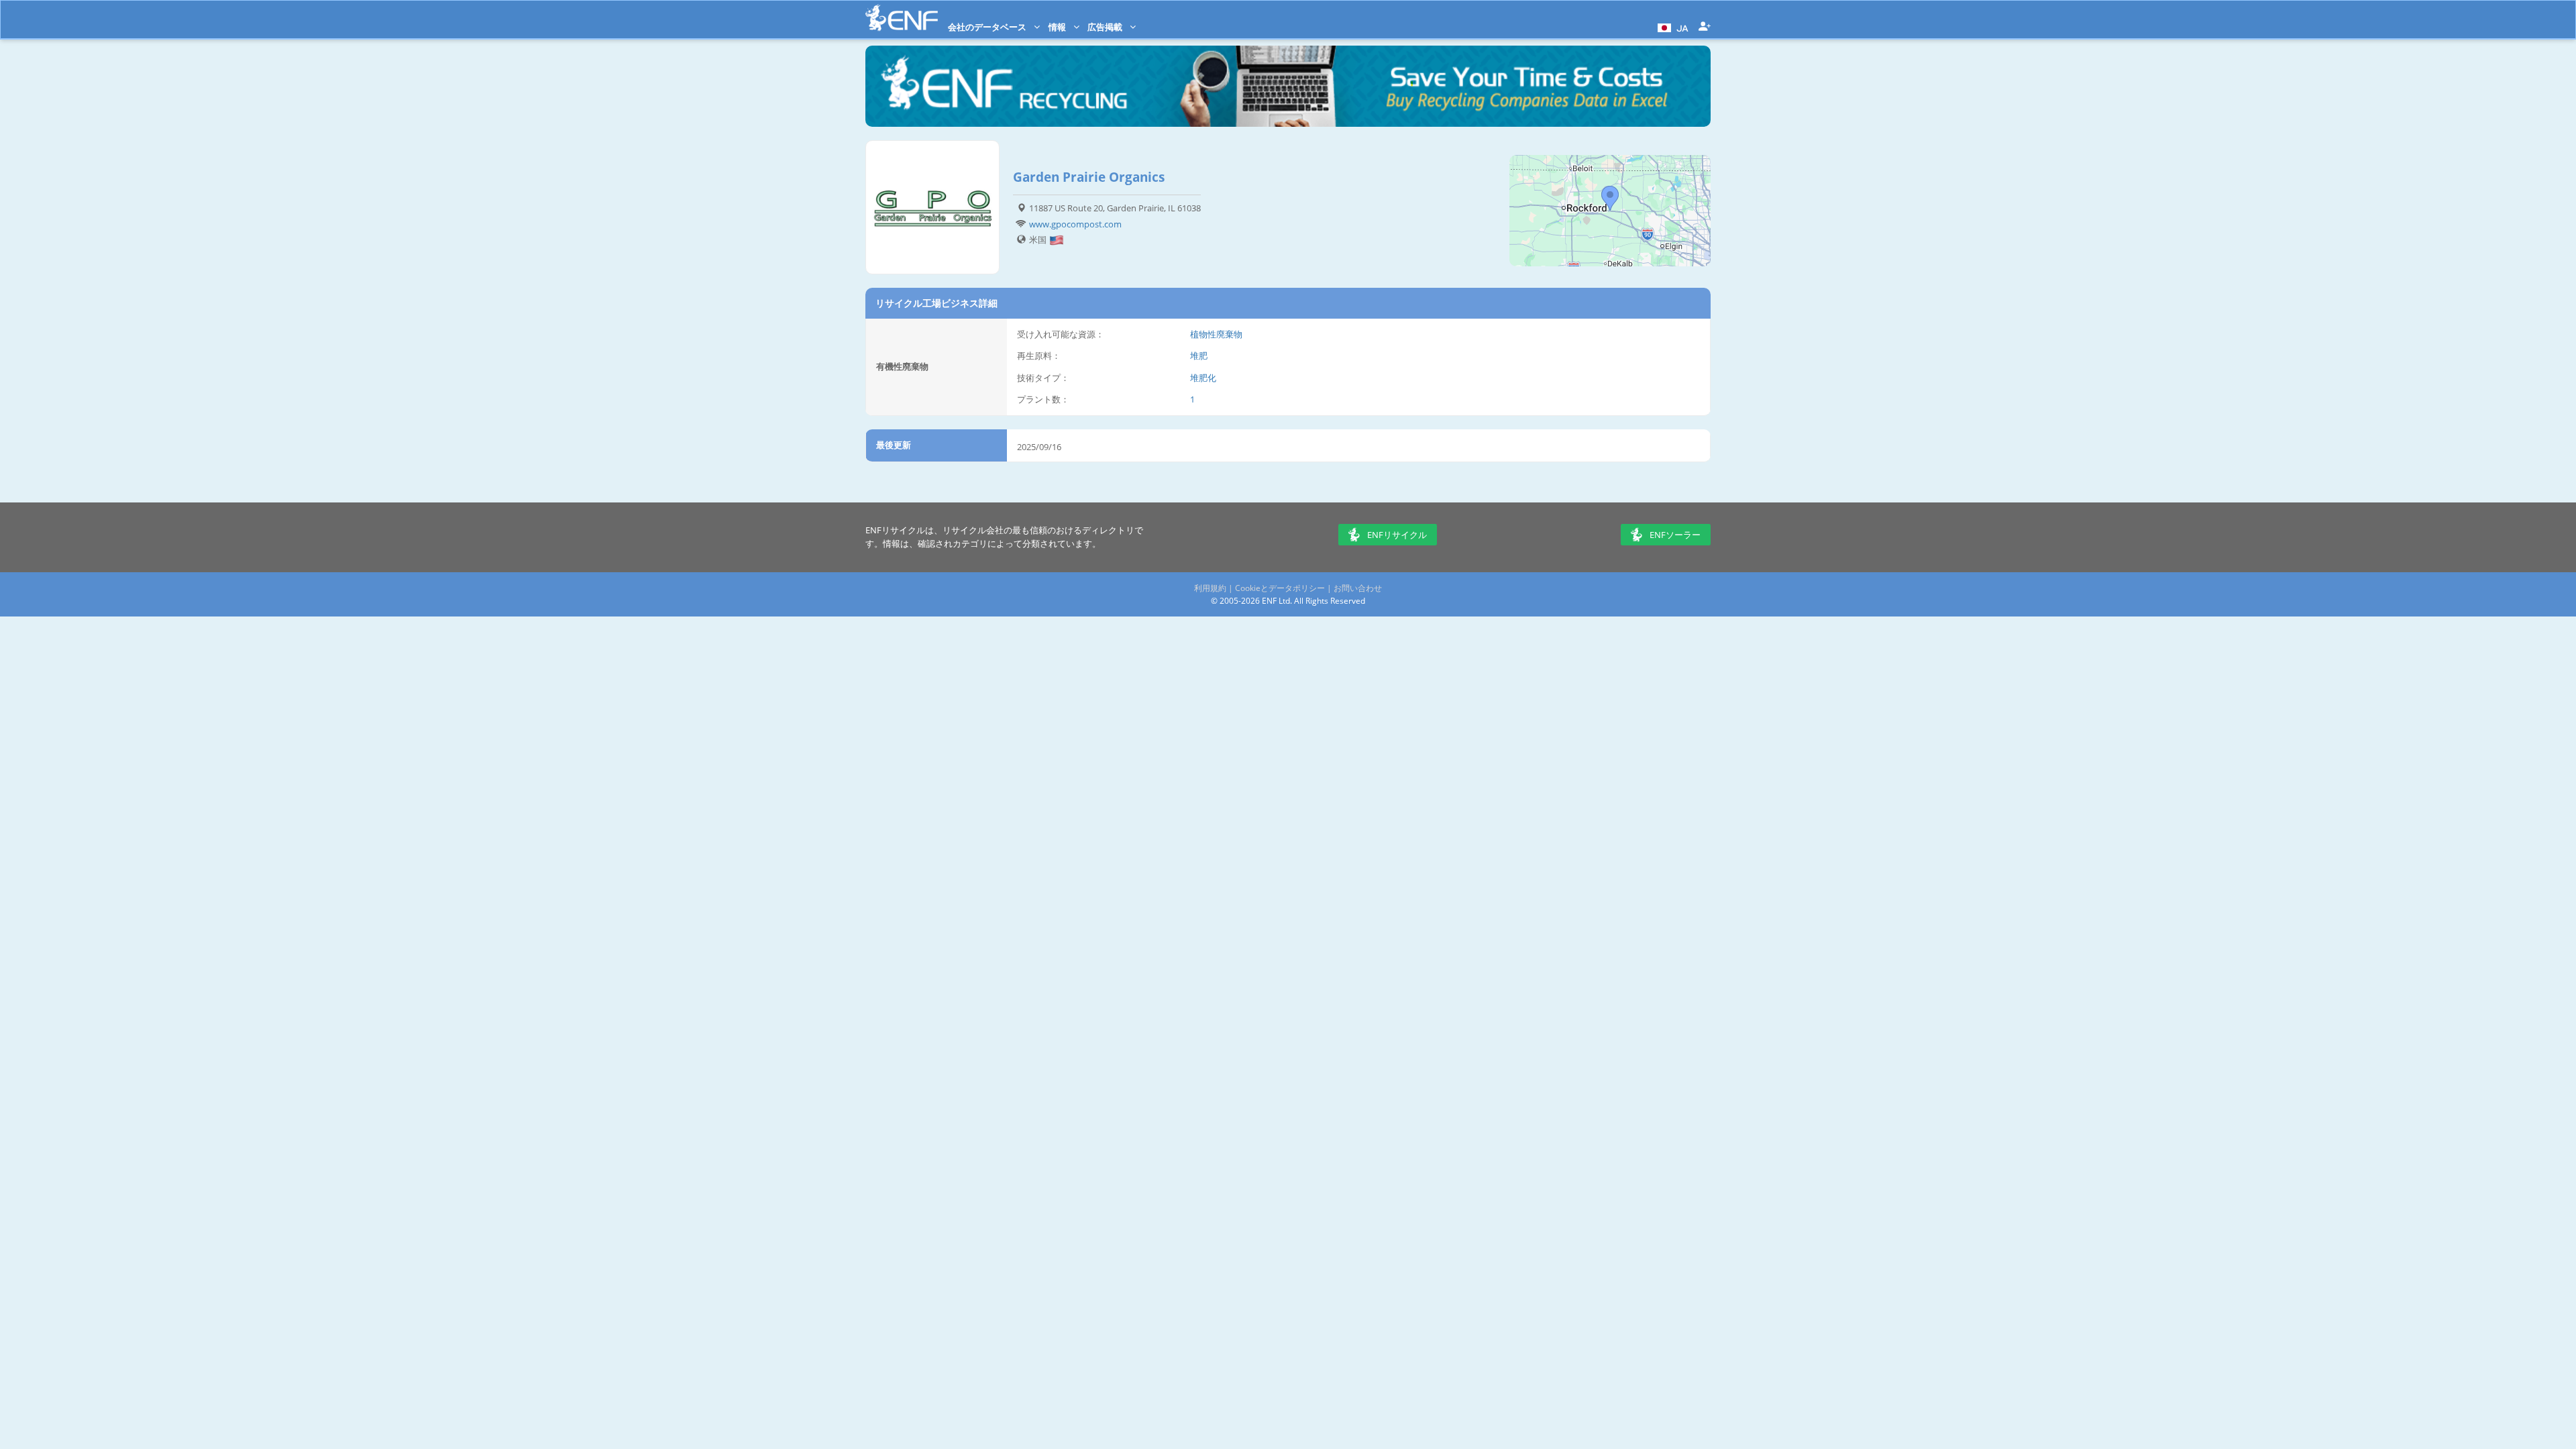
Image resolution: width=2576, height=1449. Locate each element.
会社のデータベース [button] (988, 27)
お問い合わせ (1358, 588)
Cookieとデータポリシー (1280, 588)
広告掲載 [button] (1106, 27)
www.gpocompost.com (1075, 224)
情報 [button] (1058, 27)
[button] (1671, 27)
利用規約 (1210, 588)
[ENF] (902, 18)
